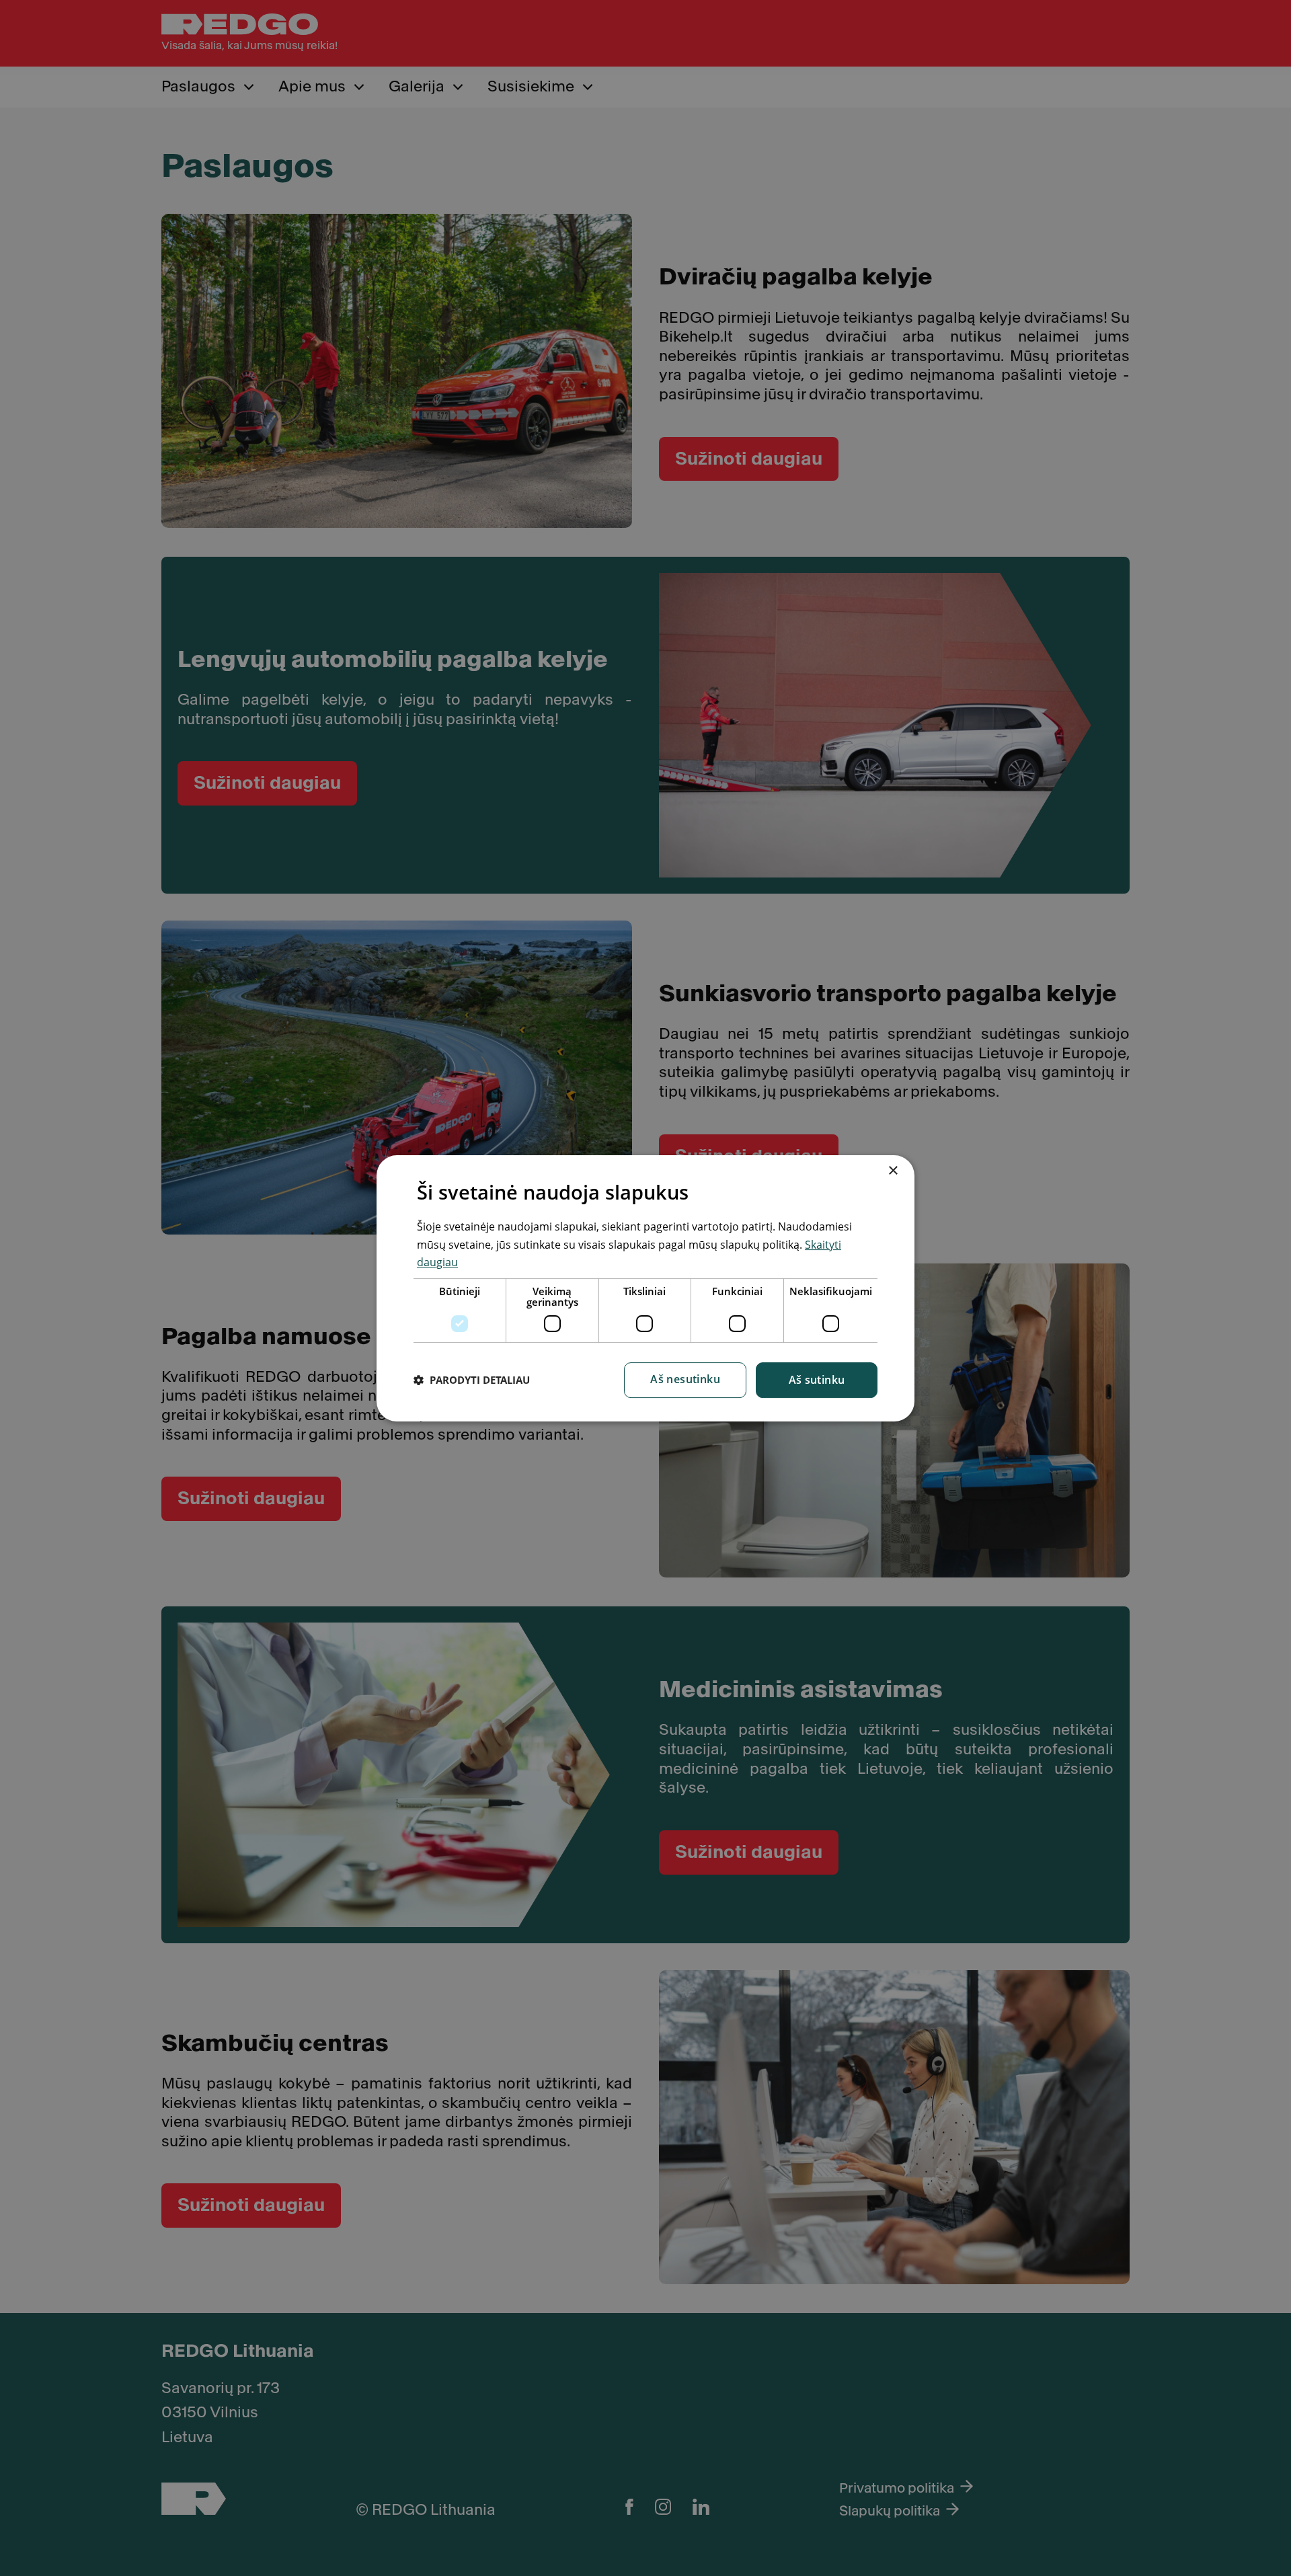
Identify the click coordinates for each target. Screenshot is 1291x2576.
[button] (472, 1380)
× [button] (893, 1171)
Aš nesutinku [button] (685, 1378)
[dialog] (645, 1288)
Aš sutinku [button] (817, 1379)
